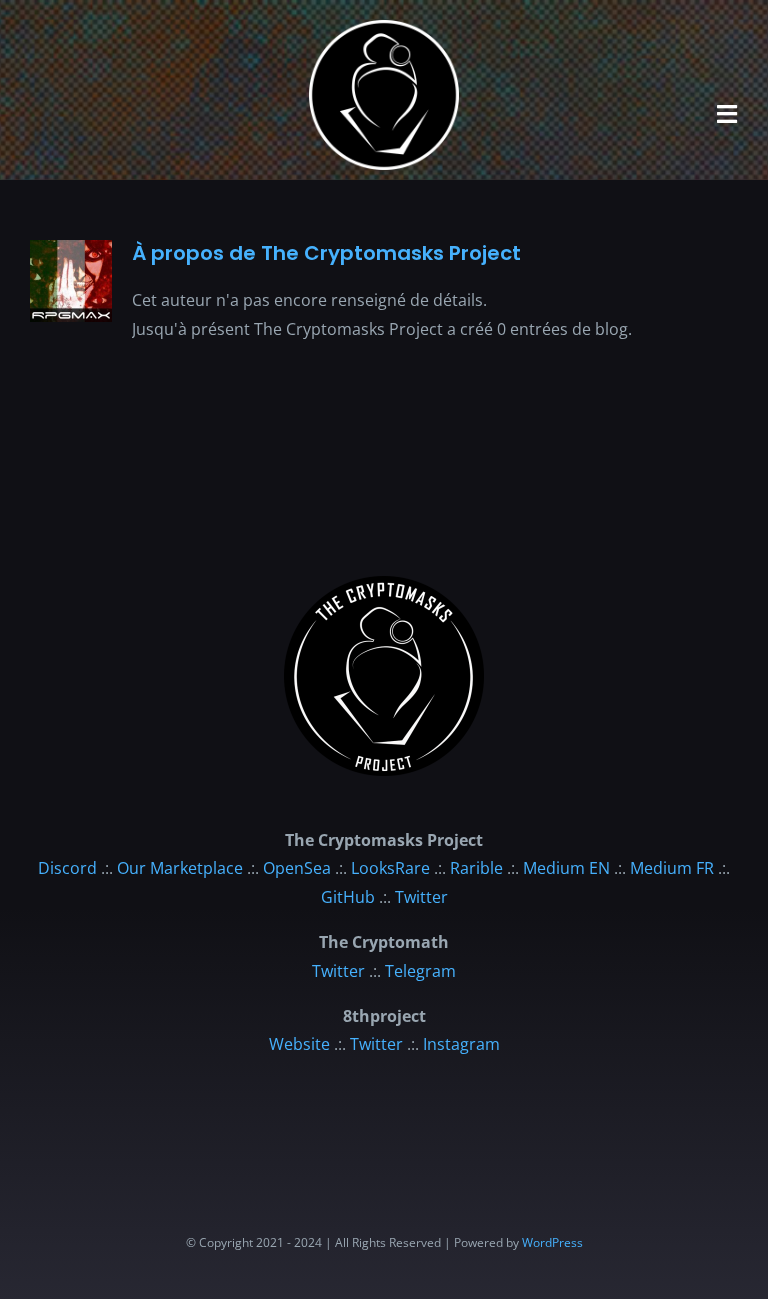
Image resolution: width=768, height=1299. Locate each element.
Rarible (476, 868)
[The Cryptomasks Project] (384, 28)
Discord (67, 868)
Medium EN (566, 868)
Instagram (461, 1044)
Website (299, 1044)
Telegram (420, 971)
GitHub (348, 897)
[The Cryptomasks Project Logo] (384, 584)
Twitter (421, 897)
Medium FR (672, 868)
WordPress (552, 1242)
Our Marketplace (180, 868)
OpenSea (297, 868)
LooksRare (390, 868)
